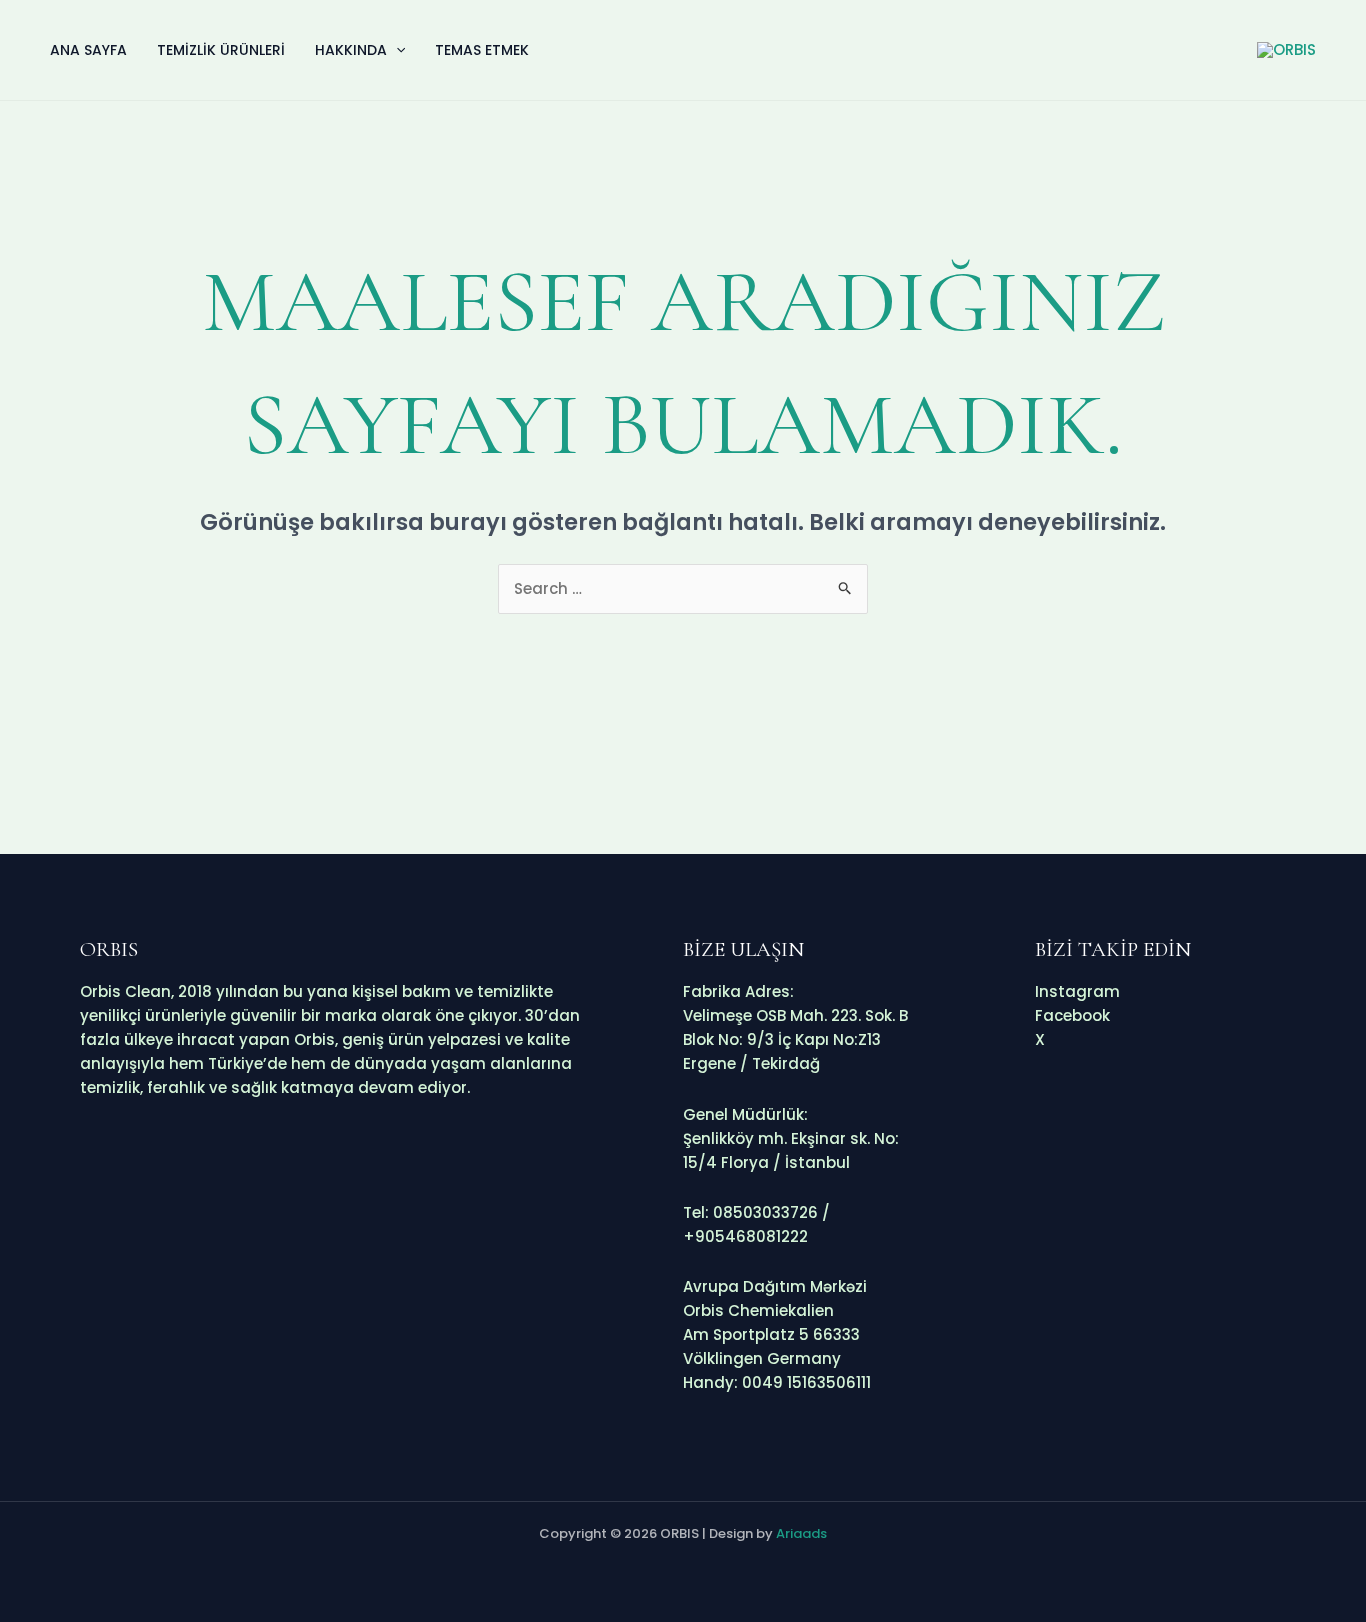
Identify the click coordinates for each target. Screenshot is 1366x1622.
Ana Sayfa (88, 50)
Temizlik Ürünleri (221, 50)
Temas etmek (482, 50)
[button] (396, 50)
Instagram (1077, 991)
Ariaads (801, 1533)
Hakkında (351, 50)
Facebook (1072, 1015)
